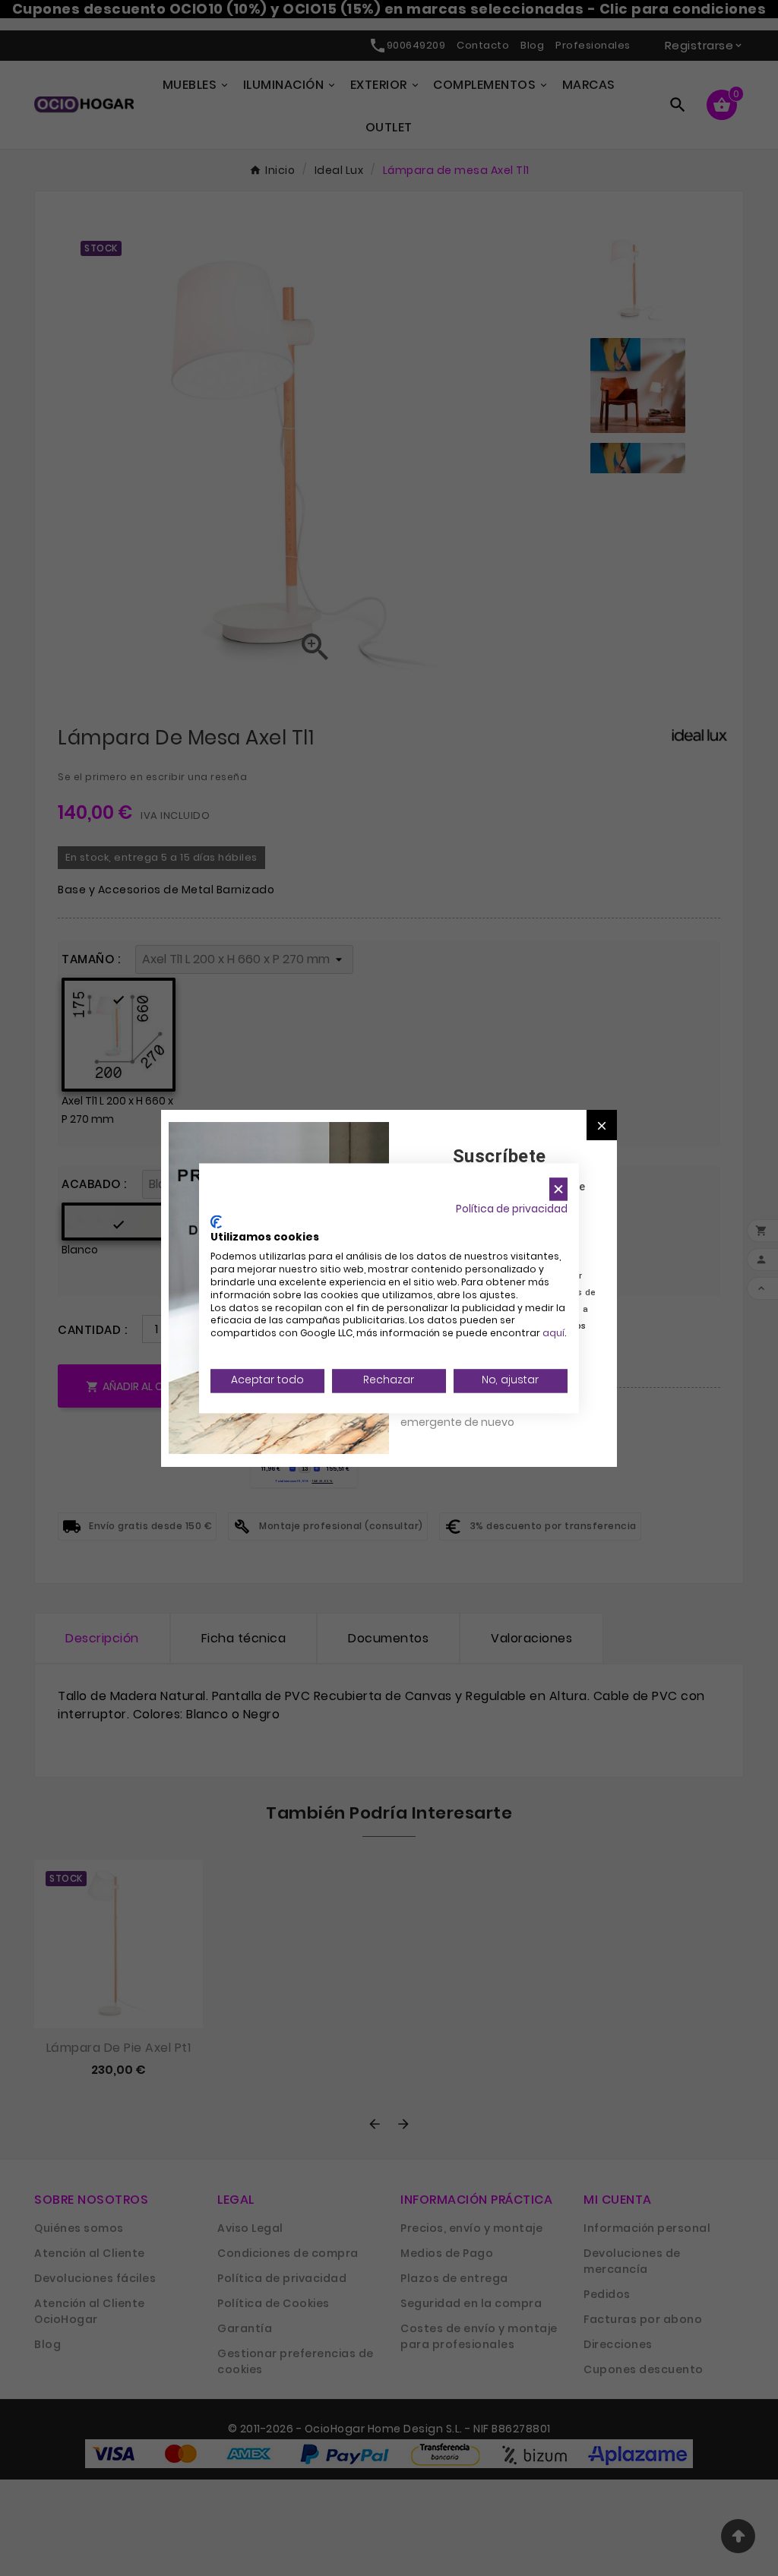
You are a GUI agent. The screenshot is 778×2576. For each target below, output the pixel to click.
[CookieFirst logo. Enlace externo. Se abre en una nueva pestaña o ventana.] (216, 1222)
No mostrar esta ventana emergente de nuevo (468, 1414)
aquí (553, 1334)
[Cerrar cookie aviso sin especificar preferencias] (558, 1189)
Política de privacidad (512, 1209)
